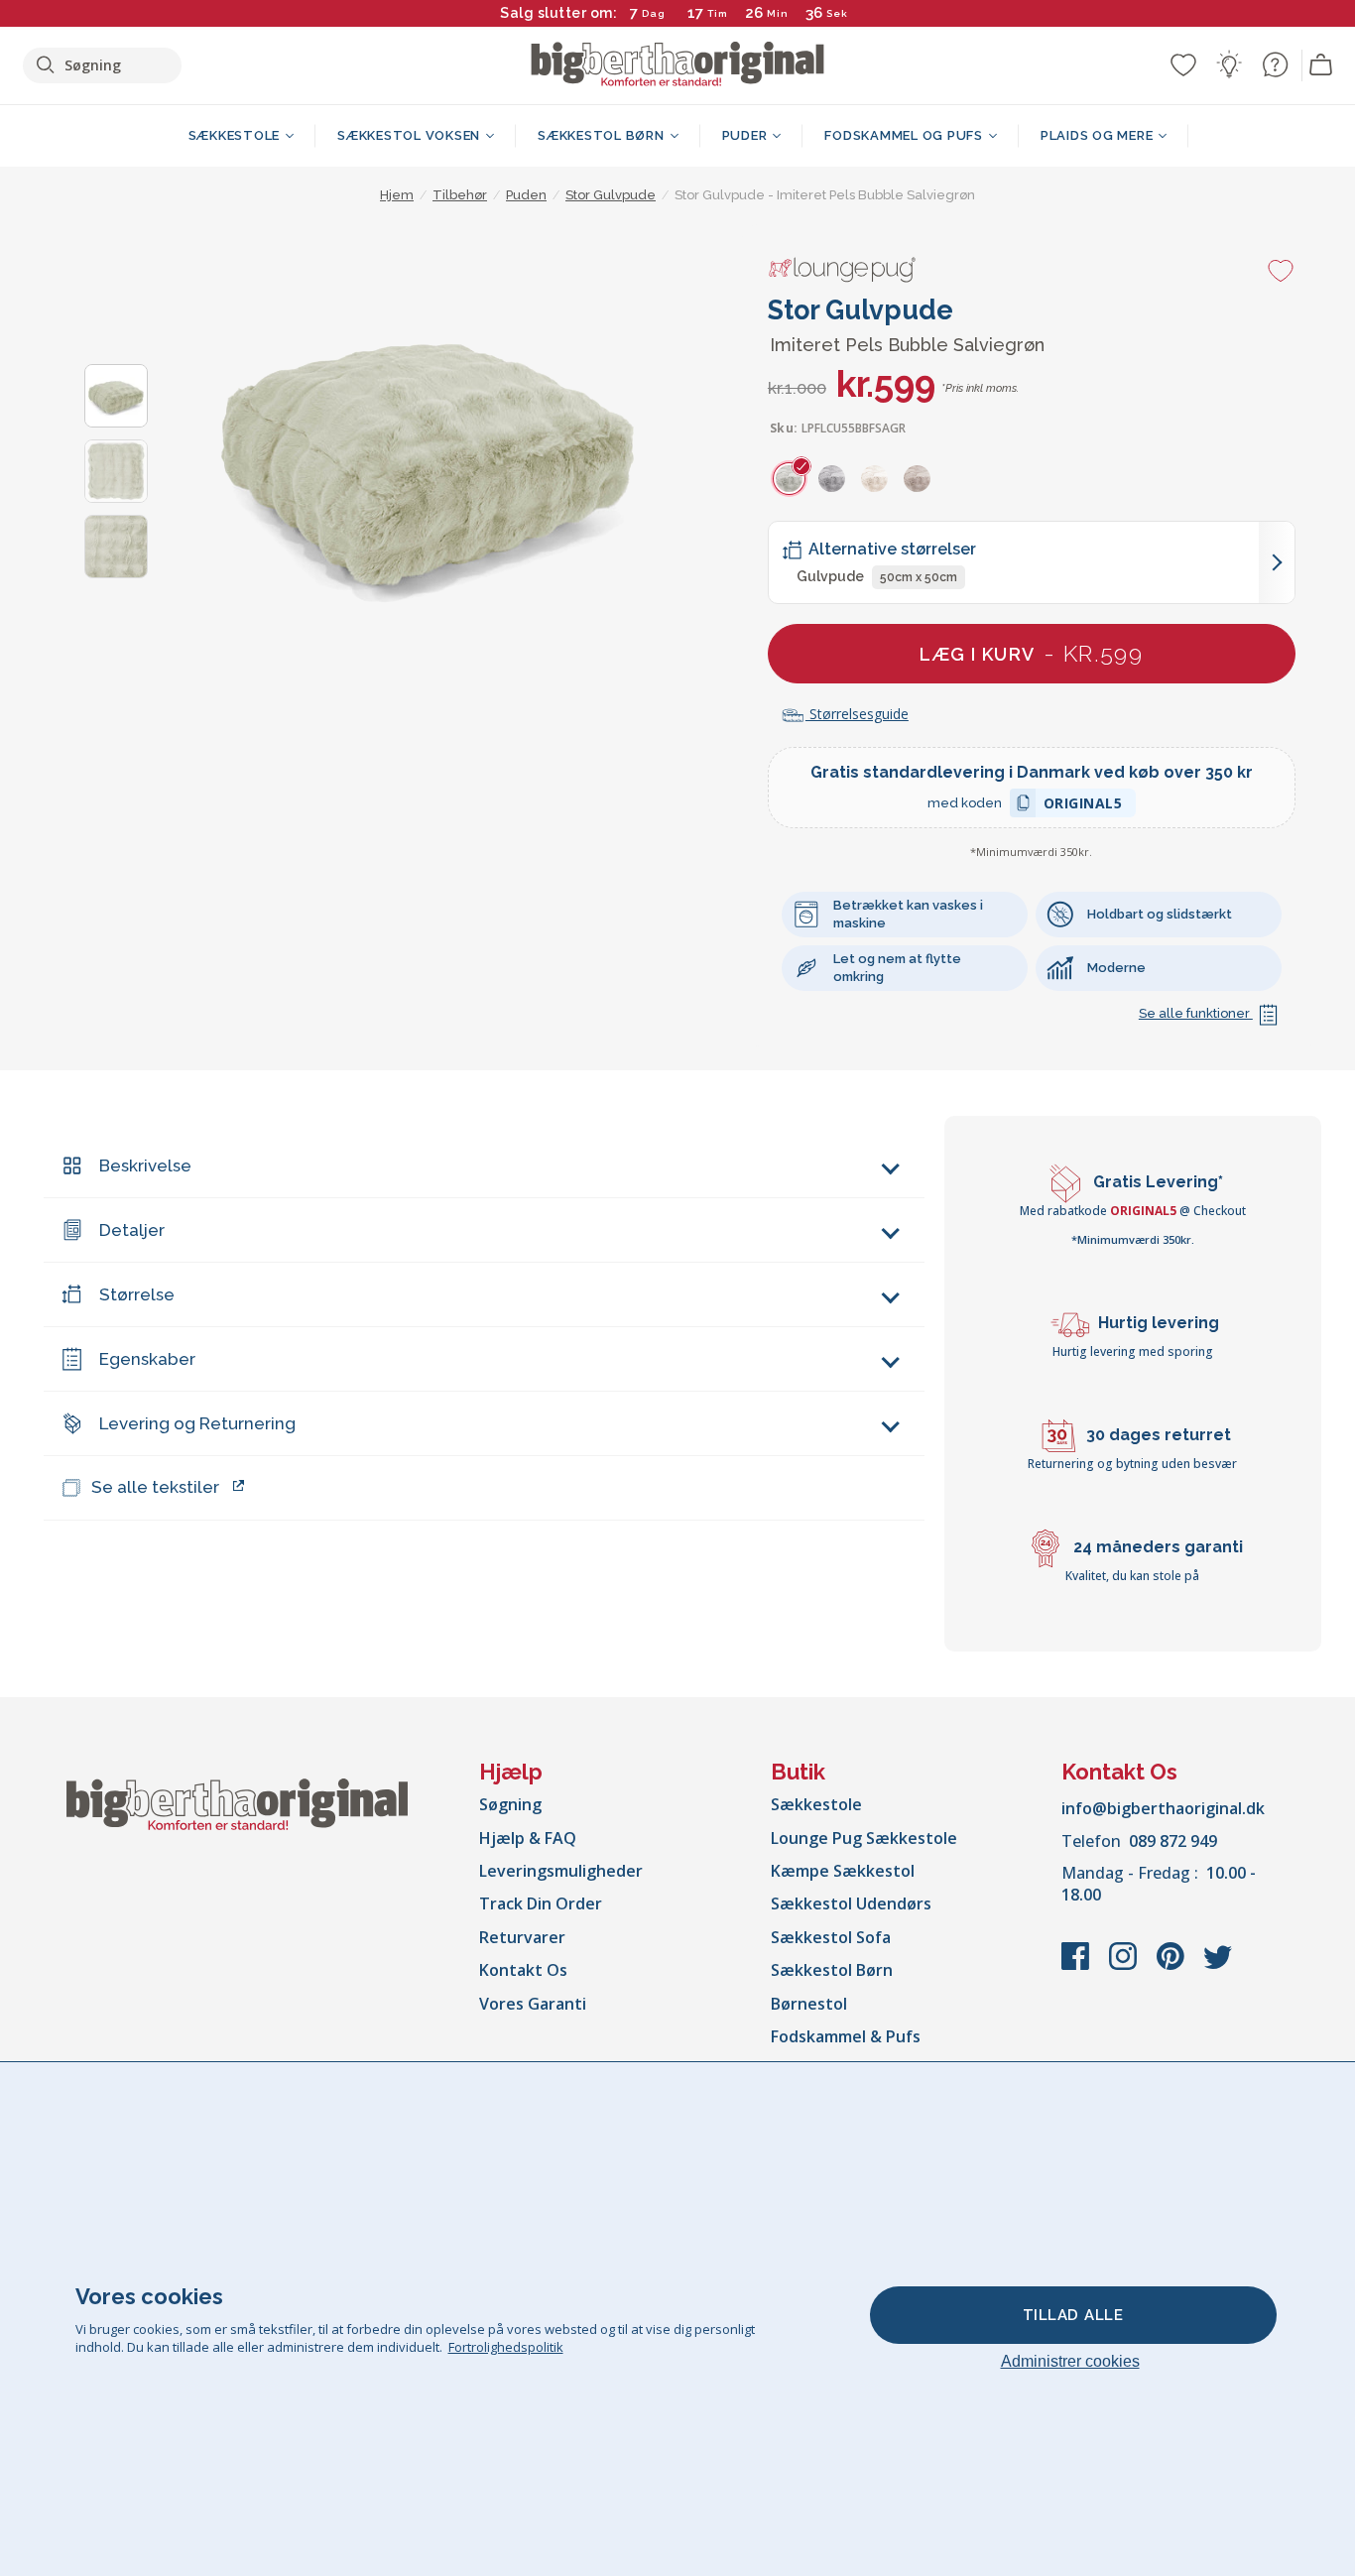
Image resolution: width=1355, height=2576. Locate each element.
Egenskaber (147, 1359)
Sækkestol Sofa (831, 1937)
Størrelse (137, 1294)
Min (778, 13)
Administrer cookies (1070, 2361)
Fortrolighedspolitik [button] (506, 2347)
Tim (718, 13)
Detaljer (132, 1230)
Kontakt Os (523, 1970)
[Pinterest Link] (1172, 1966)
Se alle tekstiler (155, 1487)
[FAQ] (1275, 64)
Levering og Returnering (197, 1423)
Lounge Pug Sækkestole (864, 1838)
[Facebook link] (1077, 1966)
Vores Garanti (533, 2004)
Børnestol (809, 2004)
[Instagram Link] (1125, 1966)
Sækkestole (816, 1804)
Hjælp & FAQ (528, 1838)
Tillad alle (1073, 2315)
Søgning (510, 1804)
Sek (836, 13)
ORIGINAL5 (1083, 806)
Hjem (397, 195)
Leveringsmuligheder (561, 1871)
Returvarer (522, 1937)
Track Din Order (541, 1903)
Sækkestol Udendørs (851, 1903)
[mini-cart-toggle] (1321, 65)
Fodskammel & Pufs (846, 2036)
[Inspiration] (1229, 64)
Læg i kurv (1031, 653)
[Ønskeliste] (1183, 64)
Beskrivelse (145, 1165)
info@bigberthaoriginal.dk (1163, 1808)
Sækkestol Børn (832, 1970)
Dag (654, 13)
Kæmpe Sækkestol (843, 1871)
